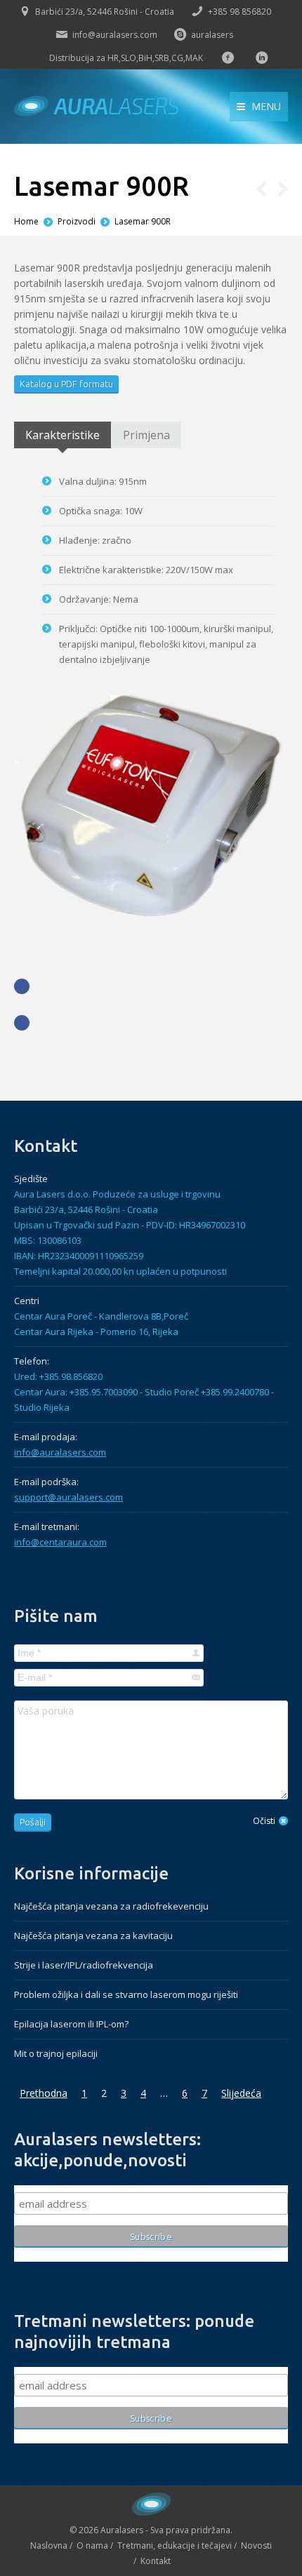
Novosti (256, 2545)
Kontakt (156, 2561)
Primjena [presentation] (146, 435)
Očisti (264, 1821)
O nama (92, 2545)
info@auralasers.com (115, 35)
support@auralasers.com (68, 1497)
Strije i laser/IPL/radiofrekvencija (84, 1965)
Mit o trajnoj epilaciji (56, 2053)
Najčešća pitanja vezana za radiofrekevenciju (111, 1906)
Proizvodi (77, 221)
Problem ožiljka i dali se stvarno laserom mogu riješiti (126, 1994)
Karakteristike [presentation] (63, 435)
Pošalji (33, 1822)
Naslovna (49, 2545)
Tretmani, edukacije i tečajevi (175, 2545)
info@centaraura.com (60, 1542)
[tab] (63, 435)
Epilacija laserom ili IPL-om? (71, 2024)
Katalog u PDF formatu (66, 384)
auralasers (212, 35)
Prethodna (44, 2093)
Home (26, 221)
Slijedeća (241, 2093)
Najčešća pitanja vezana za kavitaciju (93, 1936)
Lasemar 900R (143, 221)
